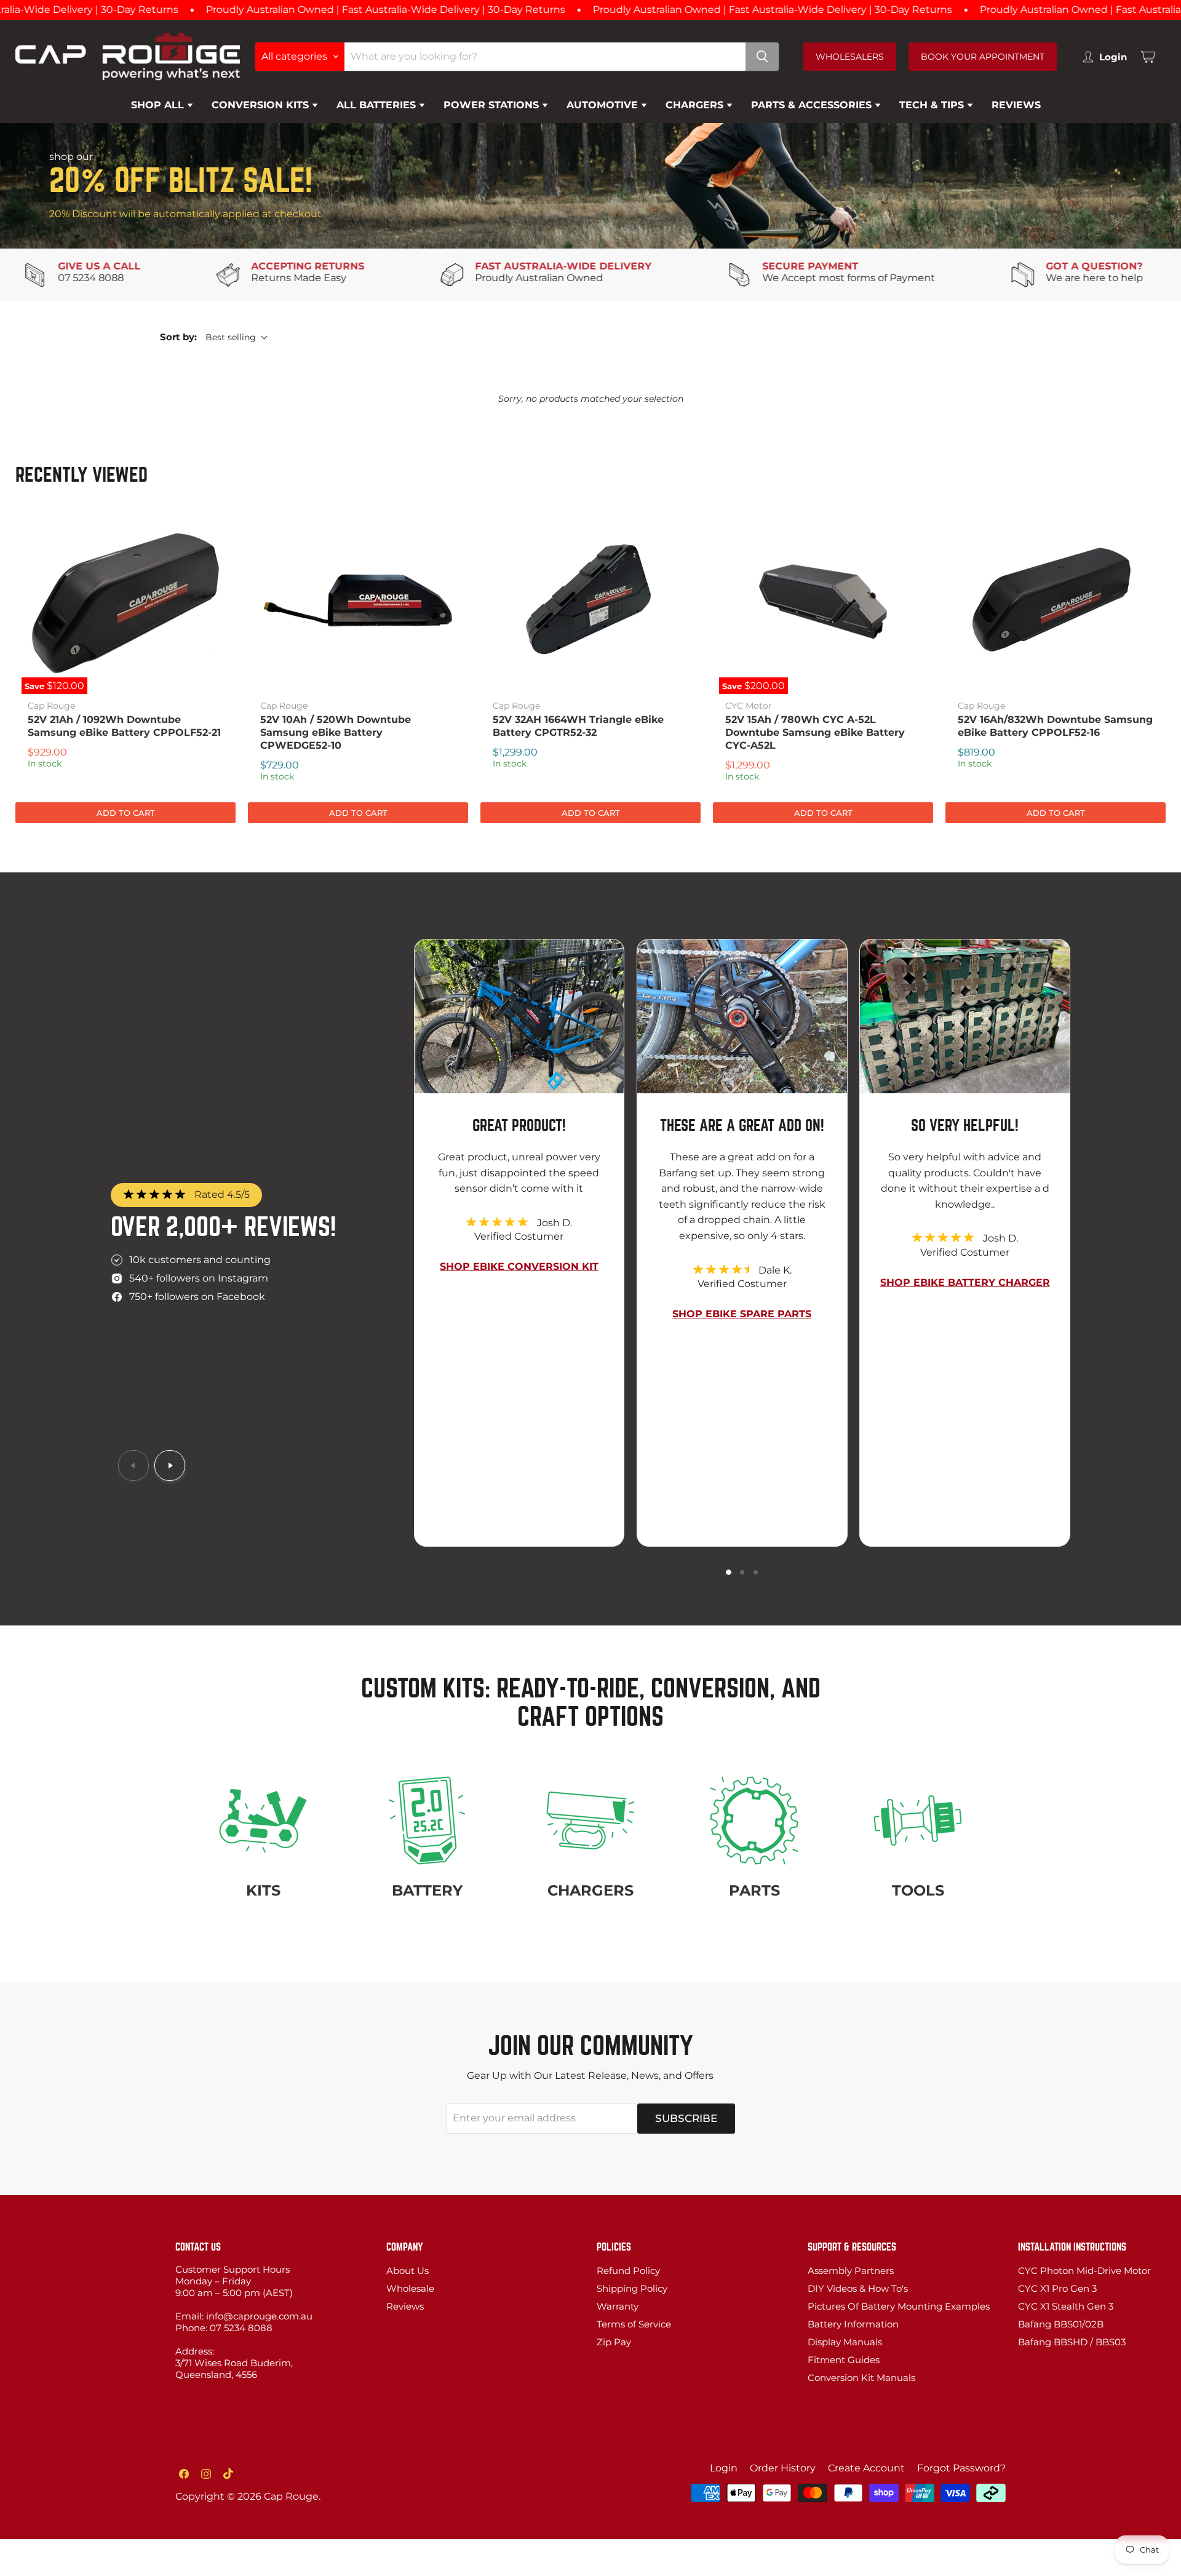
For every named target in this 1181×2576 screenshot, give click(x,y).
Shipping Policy (632, 2288)
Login (724, 2468)
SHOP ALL (159, 105)
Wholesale (410, 2288)
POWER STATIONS (493, 105)
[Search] (762, 57)
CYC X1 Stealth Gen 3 (1066, 2306)
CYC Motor (749, 706)
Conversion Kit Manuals (861, 2378)
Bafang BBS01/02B (1061, 2324)
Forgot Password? (961, 2468)
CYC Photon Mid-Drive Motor (1084, 2271)
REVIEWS (1016, 105)
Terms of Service (634, 2324)
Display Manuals (845, 2342)
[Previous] (133, 1465)
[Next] (170, 1465)
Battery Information (853, 2324)
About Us (408, 2271)
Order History (783, 2468)
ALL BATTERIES (378, 105)
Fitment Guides (844, 2360)
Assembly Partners (851, 2271)
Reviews (405, 2306)
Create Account (866, 2468)
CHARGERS (696, 105)
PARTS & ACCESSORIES (813, 105)
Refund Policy (628, 2271)
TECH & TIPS (933, 105)
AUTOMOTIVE (604, 105)
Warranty (618, 2306)
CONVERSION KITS (262, 105)
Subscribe (686, 2118)
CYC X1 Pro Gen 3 (1057, 2288)
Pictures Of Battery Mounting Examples (899, 2306)
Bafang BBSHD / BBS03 (1072, 2342)
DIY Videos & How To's (858, 2288)
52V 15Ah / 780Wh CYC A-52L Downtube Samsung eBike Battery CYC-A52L (815, 732)
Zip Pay (614, 2342)
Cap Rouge (51, 706)
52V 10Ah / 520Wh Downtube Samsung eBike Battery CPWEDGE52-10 (336, 732)
